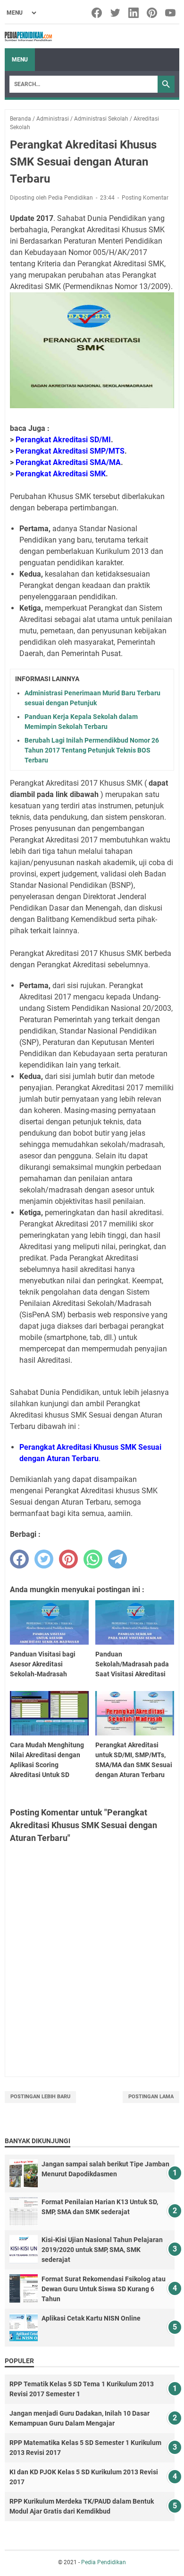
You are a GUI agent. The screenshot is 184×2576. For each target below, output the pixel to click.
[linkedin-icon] (134, 13)
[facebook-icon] (97, 13)
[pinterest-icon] (153, 13)
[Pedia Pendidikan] (28, 36)
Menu (20, 60)
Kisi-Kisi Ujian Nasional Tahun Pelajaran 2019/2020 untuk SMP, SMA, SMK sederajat (102, 2250)
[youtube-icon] (171, 13)
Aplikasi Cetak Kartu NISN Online (91, 2318)
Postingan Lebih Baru (40, 2097)
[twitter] (44, 1559)
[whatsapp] (93, 1559)
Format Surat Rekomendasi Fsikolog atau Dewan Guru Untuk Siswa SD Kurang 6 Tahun (104, 2289)
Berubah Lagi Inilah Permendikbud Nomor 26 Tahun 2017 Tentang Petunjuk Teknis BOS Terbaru (92, 750)
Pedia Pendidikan (104, 2562)
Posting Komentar (145, 198)
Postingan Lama (151, 2097)
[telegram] (117, 1559)
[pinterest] (68, 1559)
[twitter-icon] (116, 13)
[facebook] (19, 1559)
